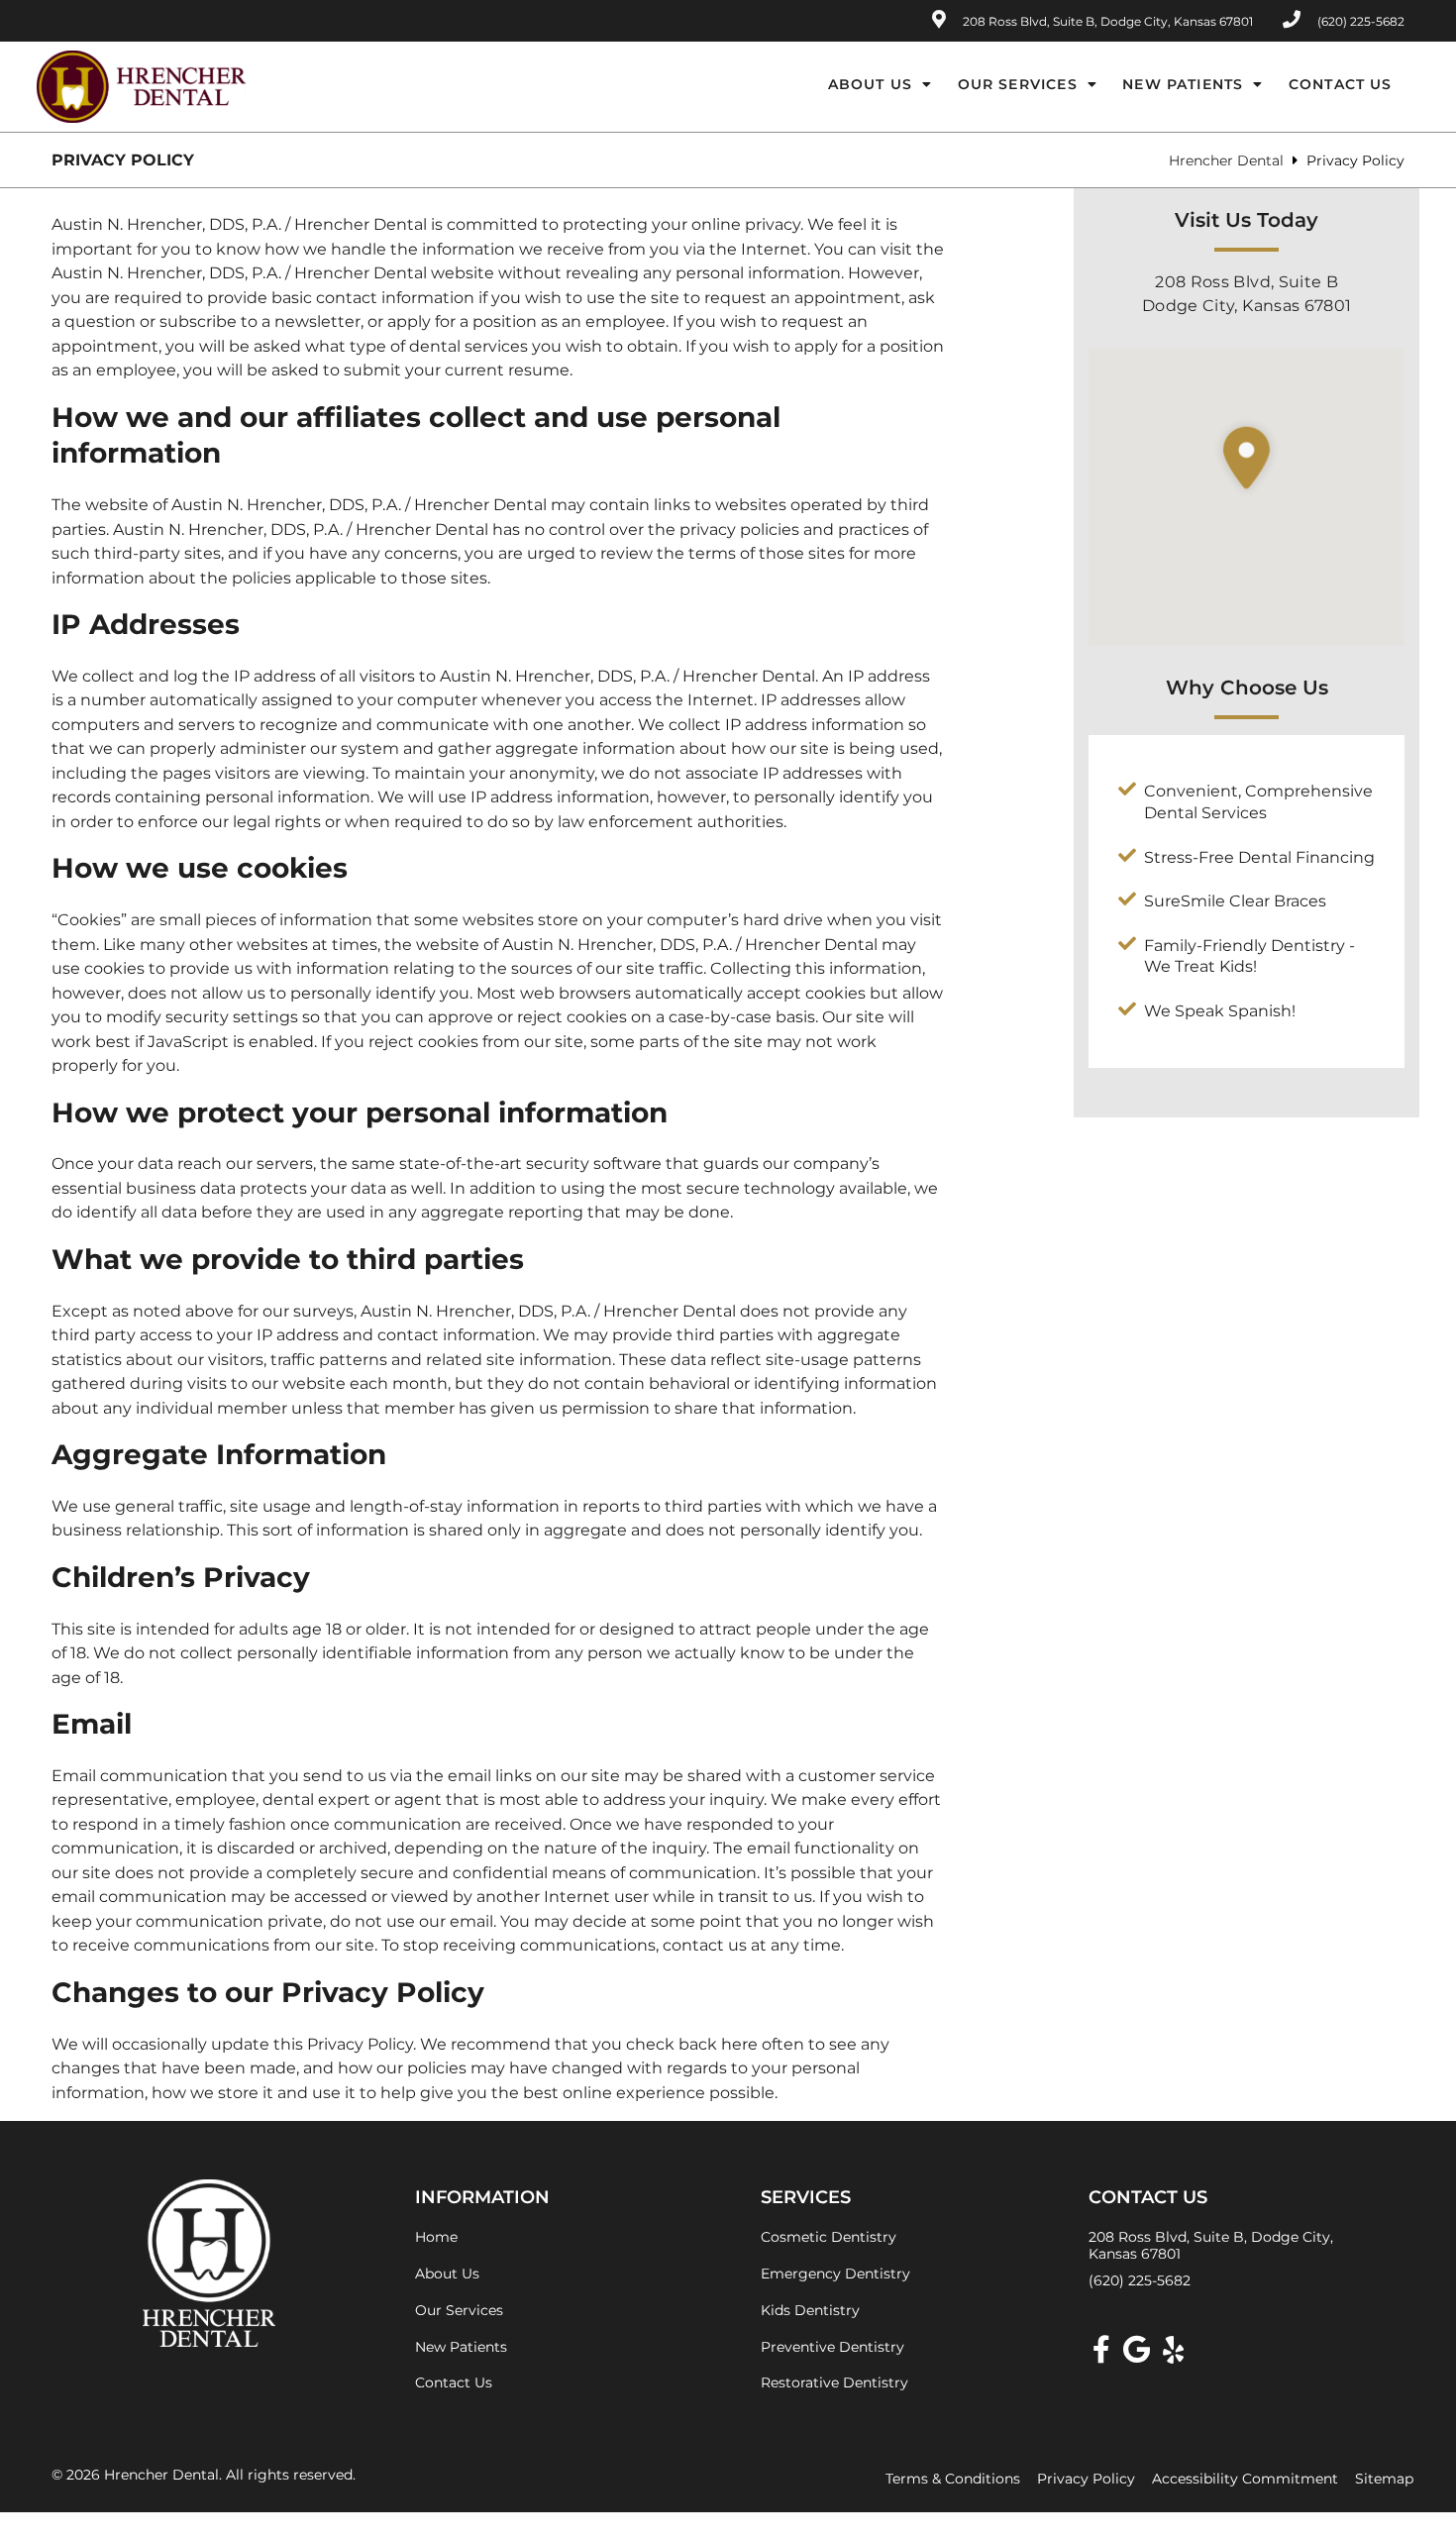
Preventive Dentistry (832, 2347)
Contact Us (1341, 84)
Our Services (1018, 84)
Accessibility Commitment (1245, 2479)
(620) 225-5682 (1140, 2280)
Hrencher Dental (1226, 160)
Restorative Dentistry (834, 2382)
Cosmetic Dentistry (829, 2237)
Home (436, 2237)
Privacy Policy (1086, 2479)
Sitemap (1384, 2479)
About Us (870, 84)
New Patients (1183, 84)
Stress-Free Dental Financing (1259, 857)
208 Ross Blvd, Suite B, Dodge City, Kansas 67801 (1106, 21)
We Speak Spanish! (1220, 1011)
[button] (1247, 512)
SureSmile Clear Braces (1235, 901)
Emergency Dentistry (835, 2274)
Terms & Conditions (953, 2479)
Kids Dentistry (810, 2310)
